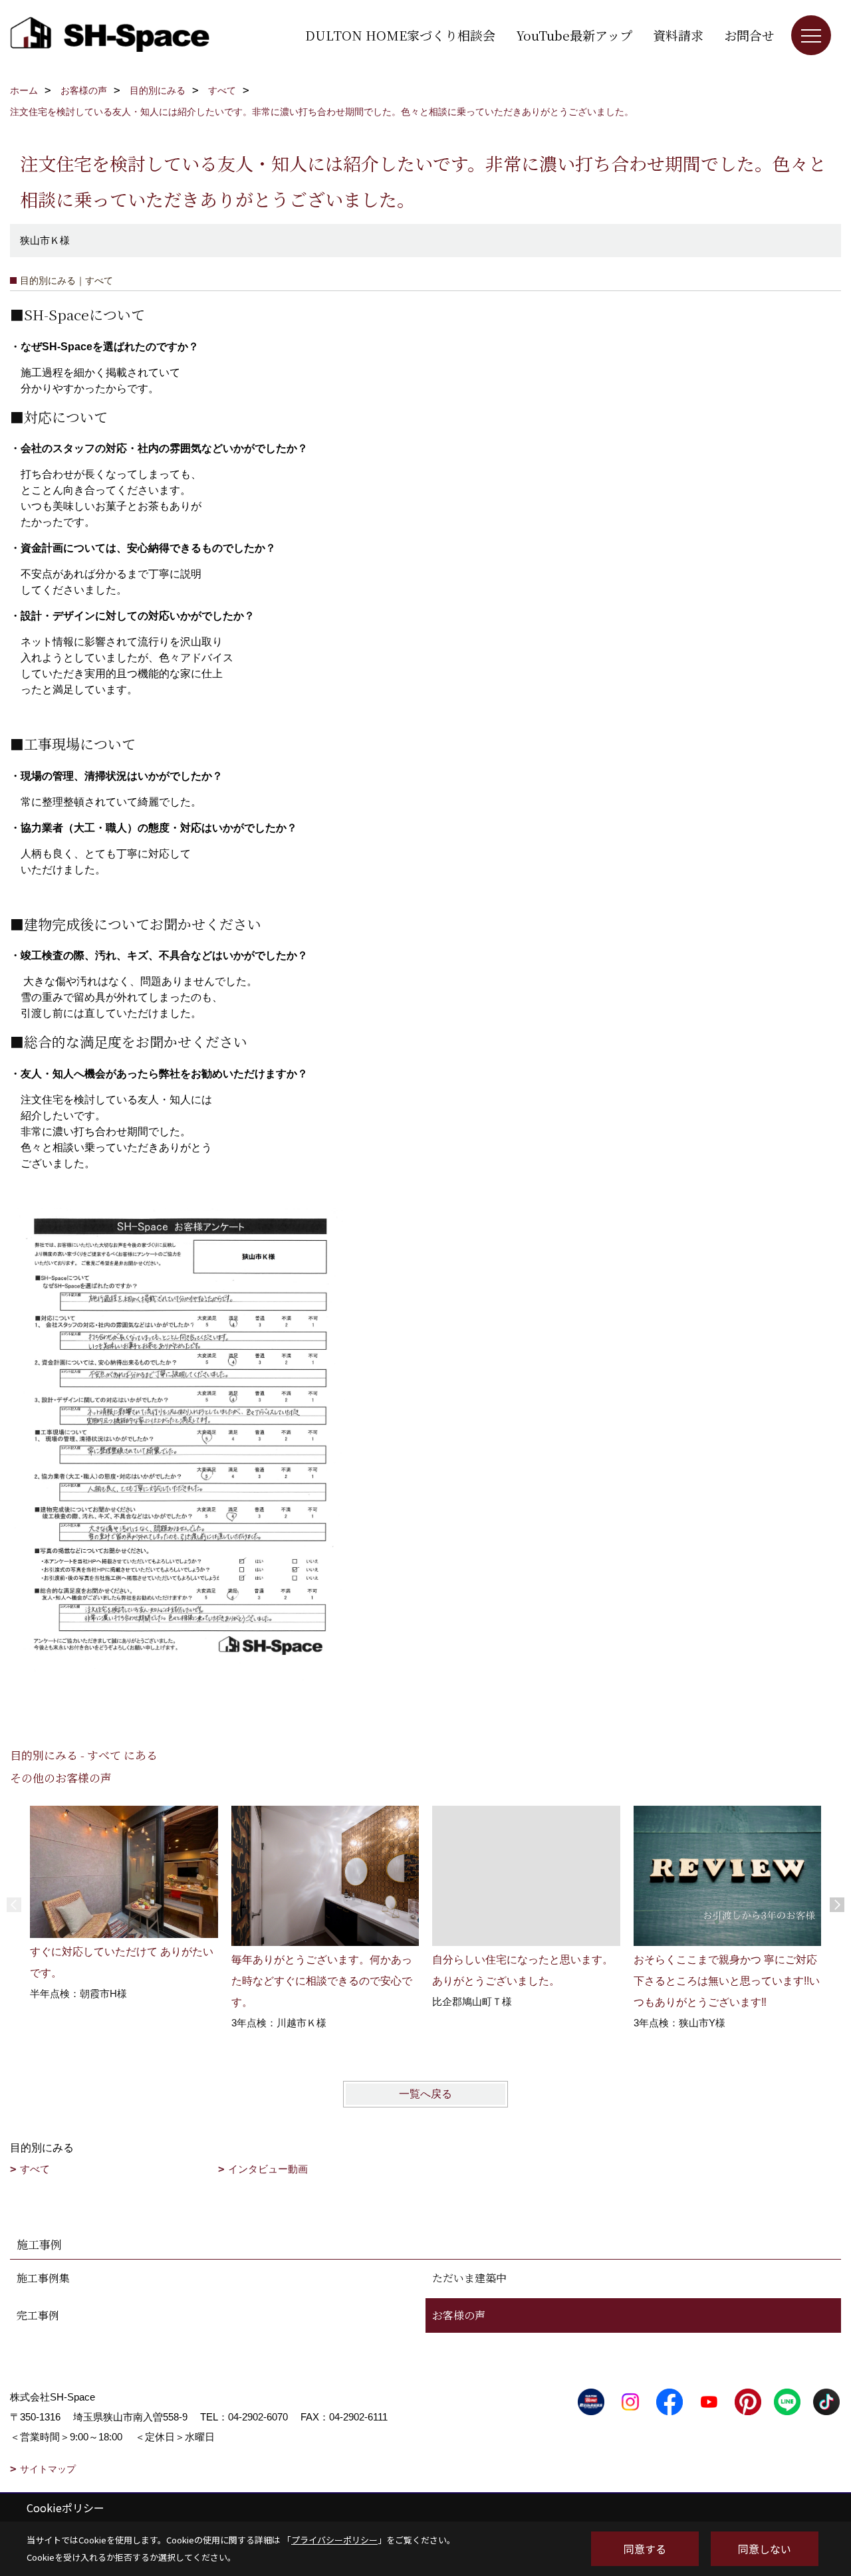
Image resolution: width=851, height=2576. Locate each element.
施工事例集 (43, 2278)
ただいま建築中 (469, 2278)
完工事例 (38, 2315)
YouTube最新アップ (574, 35)
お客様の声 (459, 2315)
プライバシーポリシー (334, 2540)
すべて (35, 2169)
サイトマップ (48, 2469)
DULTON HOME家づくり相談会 (400, 35)
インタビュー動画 (268, 2169)
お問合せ (749, 35)
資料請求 (678, 35)
